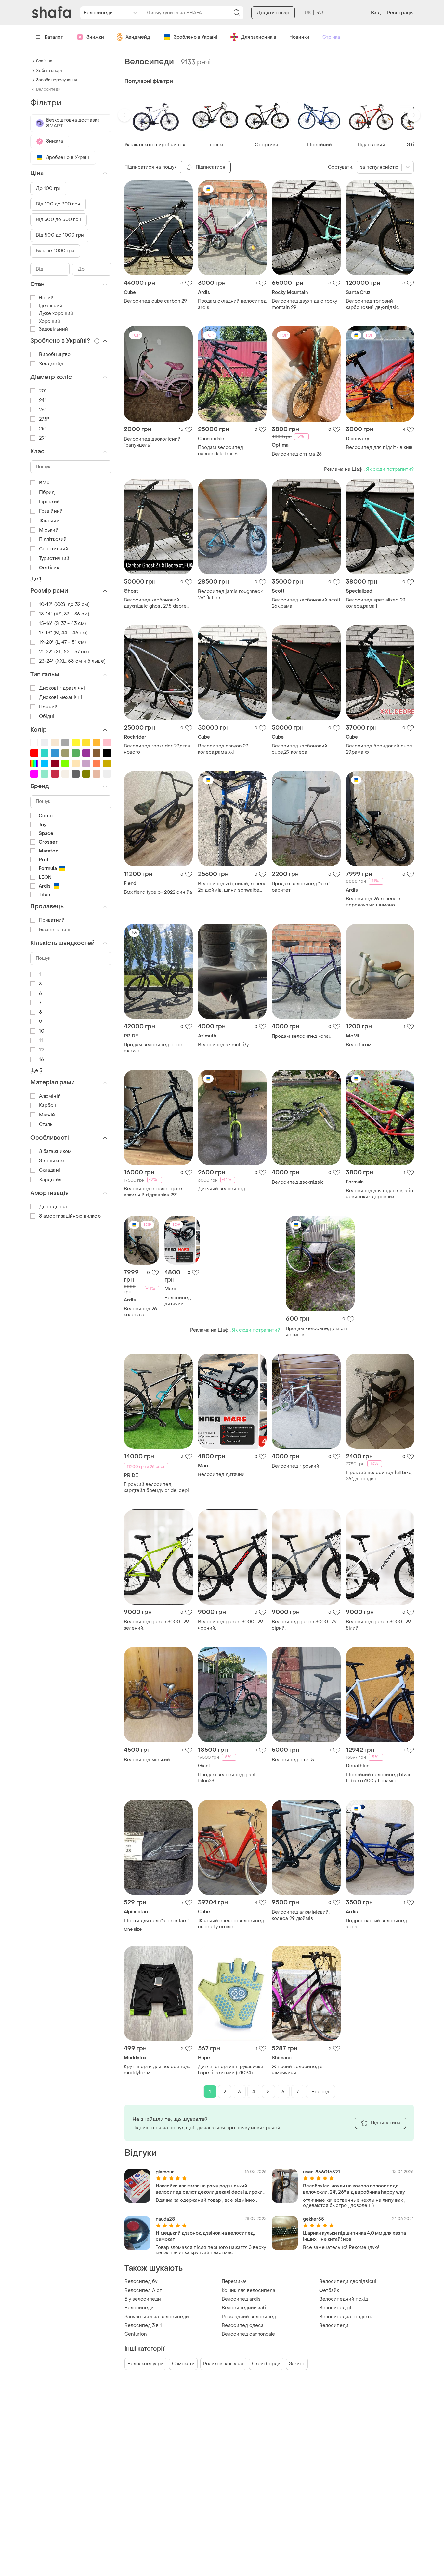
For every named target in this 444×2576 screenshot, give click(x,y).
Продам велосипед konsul (302, 1036)
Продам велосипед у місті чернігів (316, 1332)
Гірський (49, 502)
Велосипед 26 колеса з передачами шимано (373, 902)
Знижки (95, 37)
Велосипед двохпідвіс (298, 1182)
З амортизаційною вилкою (70, 1216)
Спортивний (54, 549)
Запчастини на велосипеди (157, 2317)
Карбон (48, 1106)
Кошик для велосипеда (248, 2290)
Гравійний (51, 511)
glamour (165, 2172)
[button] (124, 115)
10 (42, 1031)
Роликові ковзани (223, 2364)
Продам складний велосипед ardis (232, 304)
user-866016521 (321, 2172)
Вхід (376, 13)
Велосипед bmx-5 (293, 1760)
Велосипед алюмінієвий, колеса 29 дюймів (301, 1915)
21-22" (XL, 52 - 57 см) (64, 652)
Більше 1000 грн (55, 251)
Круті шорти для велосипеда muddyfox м (157, 2070)
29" (43, 438)
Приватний (52, 920)
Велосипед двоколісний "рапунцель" (152, 442)
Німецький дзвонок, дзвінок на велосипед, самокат (205, 2236)
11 (41, 1041)
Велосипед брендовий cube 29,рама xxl (379, 749)
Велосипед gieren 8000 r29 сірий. (304, 1625)
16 (41, 1059)
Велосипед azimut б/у (223, 1045)
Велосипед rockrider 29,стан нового (157, 749)
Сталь (46, 1124)
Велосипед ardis (241, 2299)
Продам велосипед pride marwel (153, 1048)
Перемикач (235, 2282)
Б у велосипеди (143, 2299)
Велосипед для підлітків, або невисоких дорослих (379, 1194)
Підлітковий (53, 540)
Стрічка (331, 37)
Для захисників (259, 37)
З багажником (55, 1151)
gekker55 (313, 2219)
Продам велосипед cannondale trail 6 (221, 451)
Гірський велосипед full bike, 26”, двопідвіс (379, 1476)
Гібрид (47, 492)
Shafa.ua (44, 61)
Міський (49, 530)
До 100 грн (49, 188)
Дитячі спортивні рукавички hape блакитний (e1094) (231, 2070)
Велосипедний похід (344, 2299)
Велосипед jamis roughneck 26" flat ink (230, 595)
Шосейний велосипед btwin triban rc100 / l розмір (379, 1778)
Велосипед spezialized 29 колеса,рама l (376, 603)
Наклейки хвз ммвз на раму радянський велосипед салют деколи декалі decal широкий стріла (211, 2189)
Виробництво (55, 355)
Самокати (183, 2364)
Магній (47, 1115)
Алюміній (50, 1096)
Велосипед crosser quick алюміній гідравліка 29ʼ (153, 1192)
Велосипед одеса (243, 2325)
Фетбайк (329, 2290)
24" (43, 400)
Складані (50, 1170)
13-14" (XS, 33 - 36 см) (64, 614)
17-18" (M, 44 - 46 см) (63, 633)
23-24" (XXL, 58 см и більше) (72, 661)
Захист (297, 2364)
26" (43, 410)
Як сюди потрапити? (390, 469)
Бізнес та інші (55, 930)
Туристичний (54, 558)
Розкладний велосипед (249, 2317)
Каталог (54, 37)
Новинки (299, 37)
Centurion (136, 2334)
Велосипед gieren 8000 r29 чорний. (230, 1625)
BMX (44, 483)
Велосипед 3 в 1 (143, 2325)
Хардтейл (50, 1180)
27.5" (44, 419)
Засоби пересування (57, 80)
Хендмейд (138, 37)
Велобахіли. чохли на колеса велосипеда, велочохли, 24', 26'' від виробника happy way (354, 2189)
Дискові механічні (61, 698)
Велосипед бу (141, 2282)
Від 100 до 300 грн (58, 204)
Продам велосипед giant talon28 (227, 1778)
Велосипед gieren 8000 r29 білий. (378, 1625)
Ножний (48, 707)
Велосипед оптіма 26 (297, 454)
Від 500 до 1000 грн (60, 235)
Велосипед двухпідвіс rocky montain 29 (304, 304)
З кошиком (52, 1161)
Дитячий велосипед (222, 1189)
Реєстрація (400, 13)
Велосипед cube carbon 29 (155, 301)
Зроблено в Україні (196, 37)
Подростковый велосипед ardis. (376, 1924)
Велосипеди (139, 2308)
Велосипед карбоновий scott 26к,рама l (306, 603)
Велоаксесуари (145, 2364)
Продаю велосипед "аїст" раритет (301, 887)
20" (43, 391)
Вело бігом (359, 1045)
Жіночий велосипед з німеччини (297, 2070)
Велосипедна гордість (346, 2317)
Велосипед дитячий (178, 1301)
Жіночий (49, 521)
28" (43, 429)
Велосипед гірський (295, 1466)
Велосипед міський (147, 1760)
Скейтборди (266, 2364)
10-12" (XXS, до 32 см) (64, 605)
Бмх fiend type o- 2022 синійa (158, 892)
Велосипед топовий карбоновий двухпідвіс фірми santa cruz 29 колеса (377, 304)
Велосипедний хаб (244, 2308)
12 (41, 1050)
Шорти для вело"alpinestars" (157, 1921)
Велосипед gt (335, 2308)
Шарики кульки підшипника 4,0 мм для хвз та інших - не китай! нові (354, 2236)
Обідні (47, 716)
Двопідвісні (53, 1207)
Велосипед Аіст (143, 2290)
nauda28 (165, 2219)
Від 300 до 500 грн (59, 220)
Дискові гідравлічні (62, 688)
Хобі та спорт (49, 71)
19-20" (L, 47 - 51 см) (62, 642)
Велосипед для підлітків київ (379, 448)
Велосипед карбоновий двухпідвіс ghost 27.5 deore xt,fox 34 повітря (155, 603)
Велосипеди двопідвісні (348, 2282)
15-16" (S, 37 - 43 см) (62, 623)
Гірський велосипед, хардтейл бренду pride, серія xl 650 (158, 1487)
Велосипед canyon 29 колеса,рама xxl (223, 749)
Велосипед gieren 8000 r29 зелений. (156, 1625)
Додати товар (273, 13)
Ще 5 (36, 1070)
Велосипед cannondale (248, 2334)
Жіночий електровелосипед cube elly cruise (231, 1924)
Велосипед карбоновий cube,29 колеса (300, 749)
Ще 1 (36, 579)
